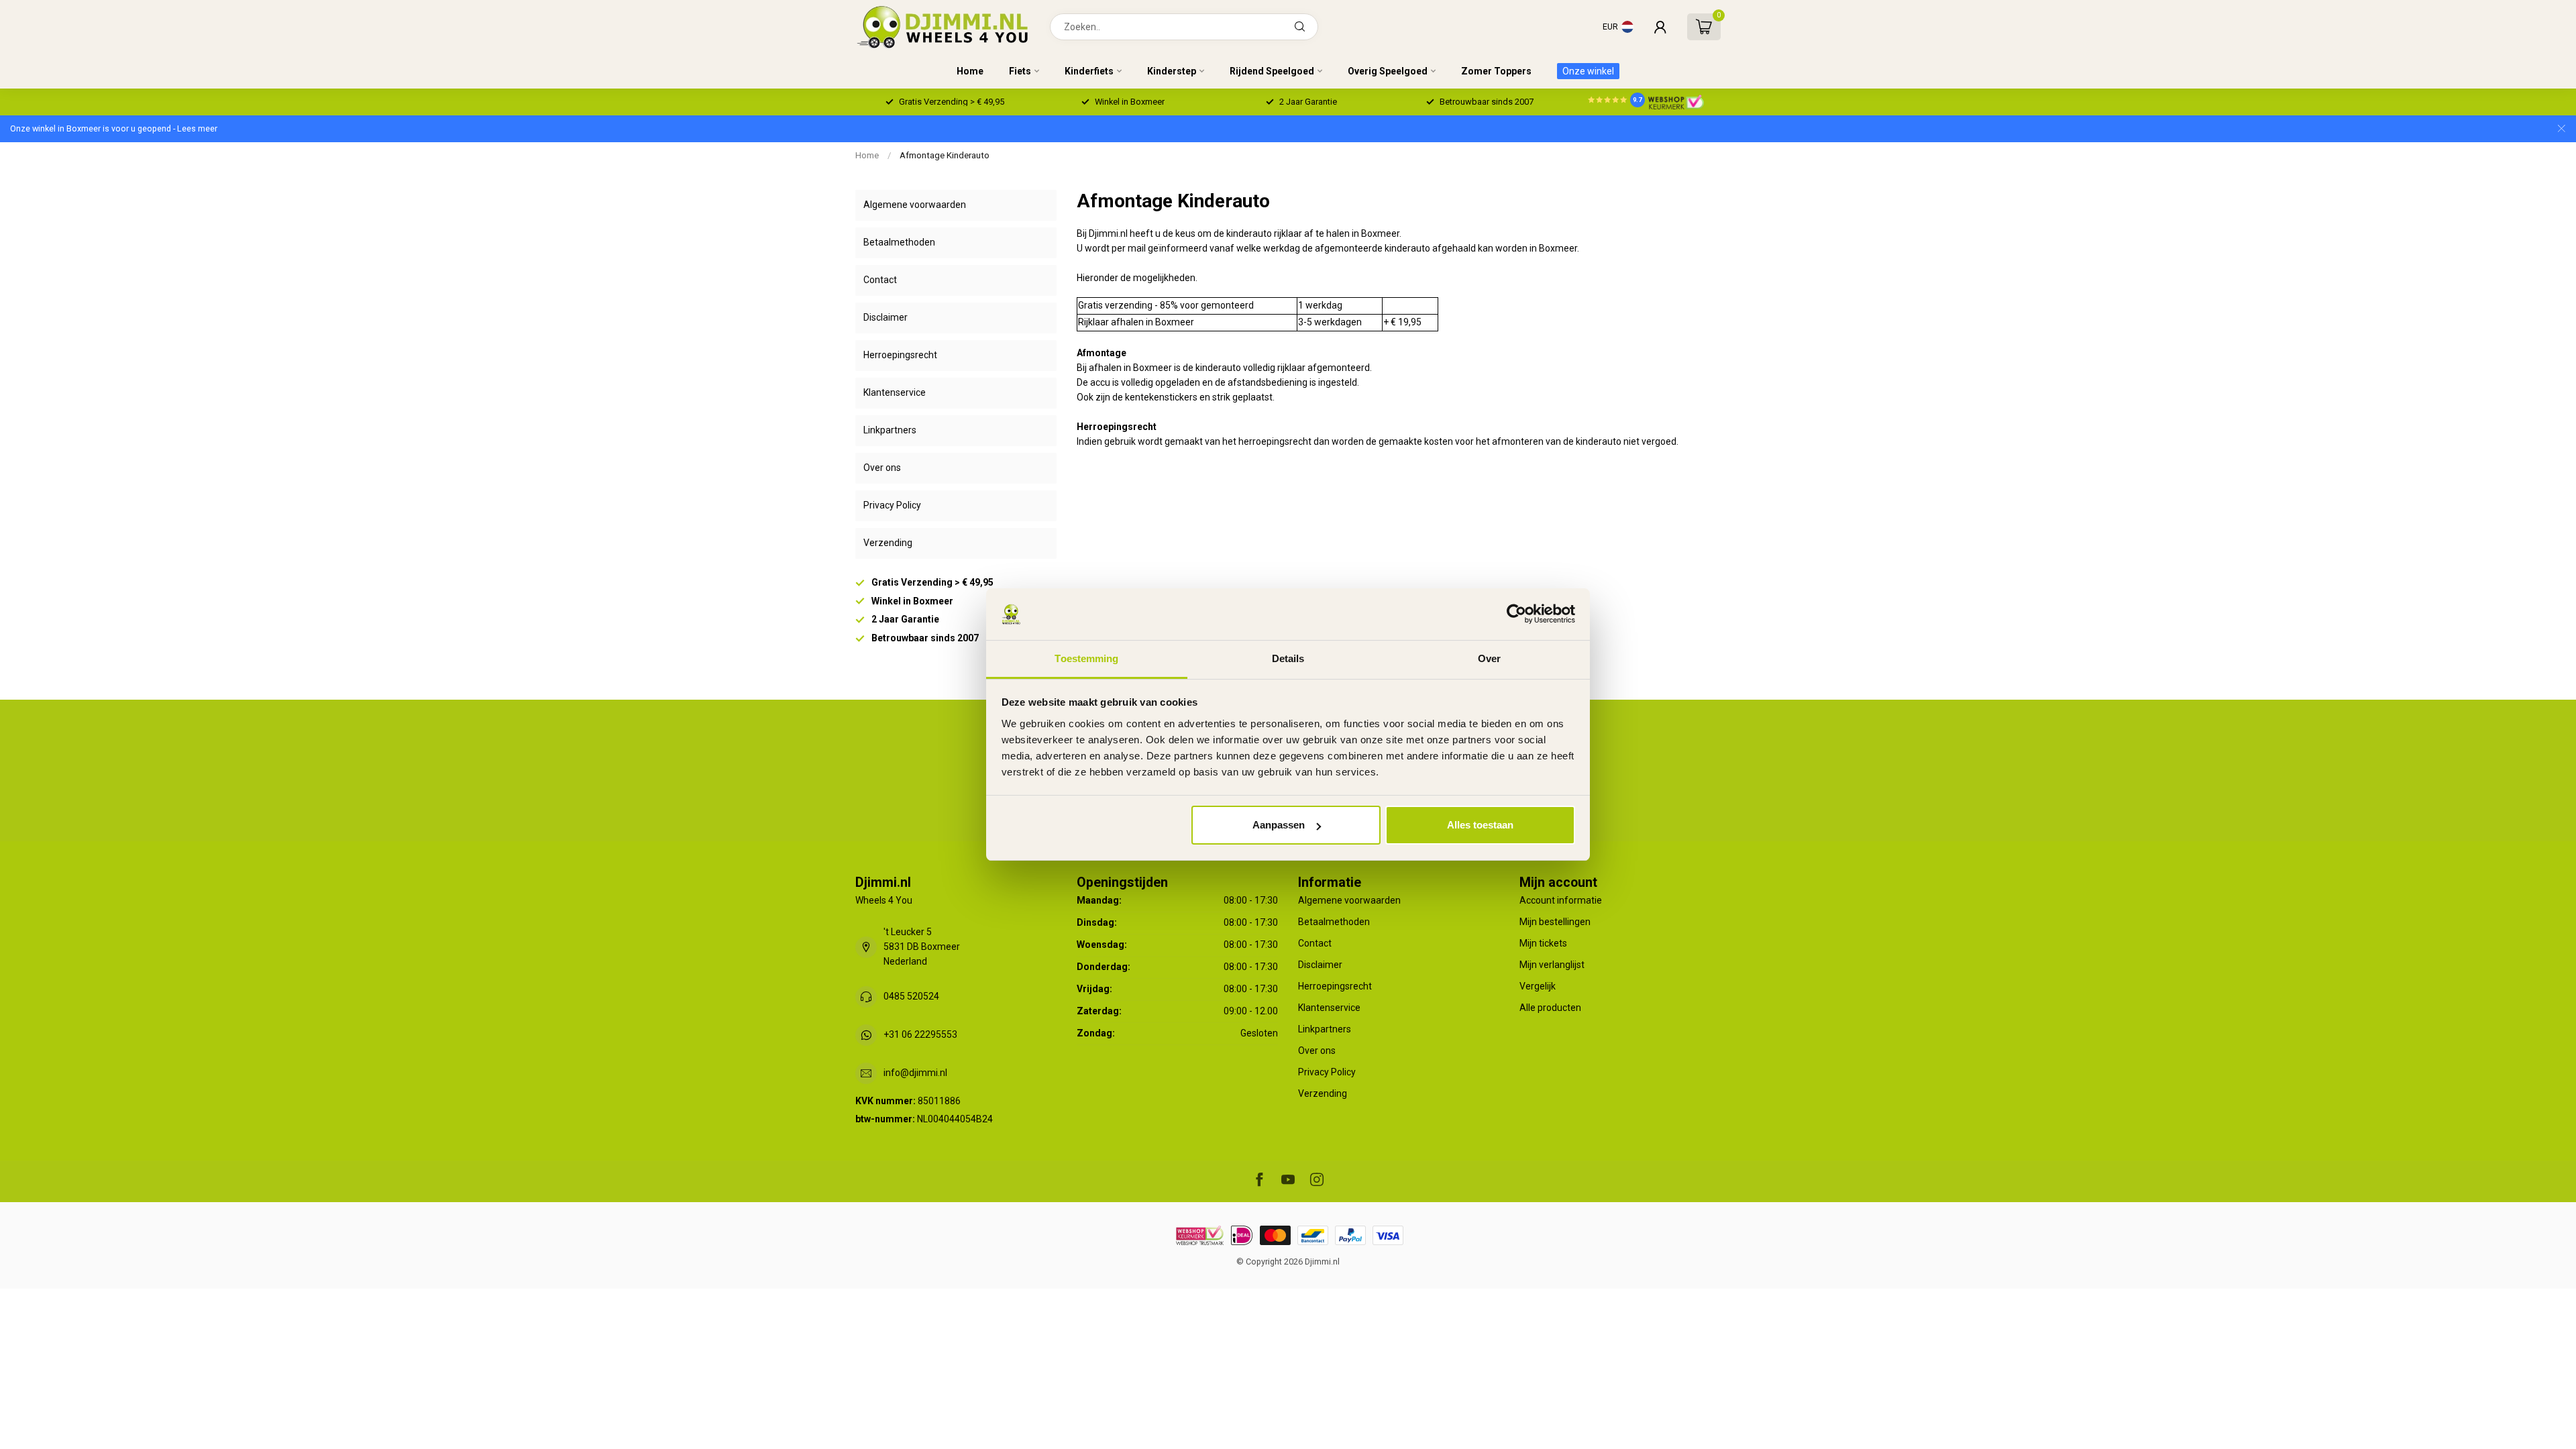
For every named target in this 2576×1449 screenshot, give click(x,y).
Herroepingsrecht (900, 355)
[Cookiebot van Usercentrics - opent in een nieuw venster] (1516, 614)
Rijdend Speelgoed (1272, 71)
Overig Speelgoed (1388, 71)
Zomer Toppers (1496, 71)
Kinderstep (1172, 71)
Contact (880, 280)
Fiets (1020, 71)
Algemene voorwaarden (915, 205)
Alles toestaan (1480, 825)
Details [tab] (1288, 658)
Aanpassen (1279, 825)
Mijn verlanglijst (1552, 965)
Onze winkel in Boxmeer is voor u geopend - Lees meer (114, 128)
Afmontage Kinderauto (945, 155)
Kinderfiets (1089, 71)
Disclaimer (885, 317)
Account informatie (1561, 900)
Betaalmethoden (899, 242)
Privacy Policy (892, 505)
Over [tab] (1489, 658)
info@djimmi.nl (915, 1073)
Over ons (882, 468)
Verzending (888, 543)
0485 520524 (911, 996)
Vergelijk (1538, 986)
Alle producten (1550, 1008)
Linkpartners (890, 430)
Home (970, 71)
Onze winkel (1588, 71)
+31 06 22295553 (920, 1034)
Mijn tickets (1543, 943)
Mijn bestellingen (1555, 922)
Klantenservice (895, 392)
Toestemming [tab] (1086, 658)
